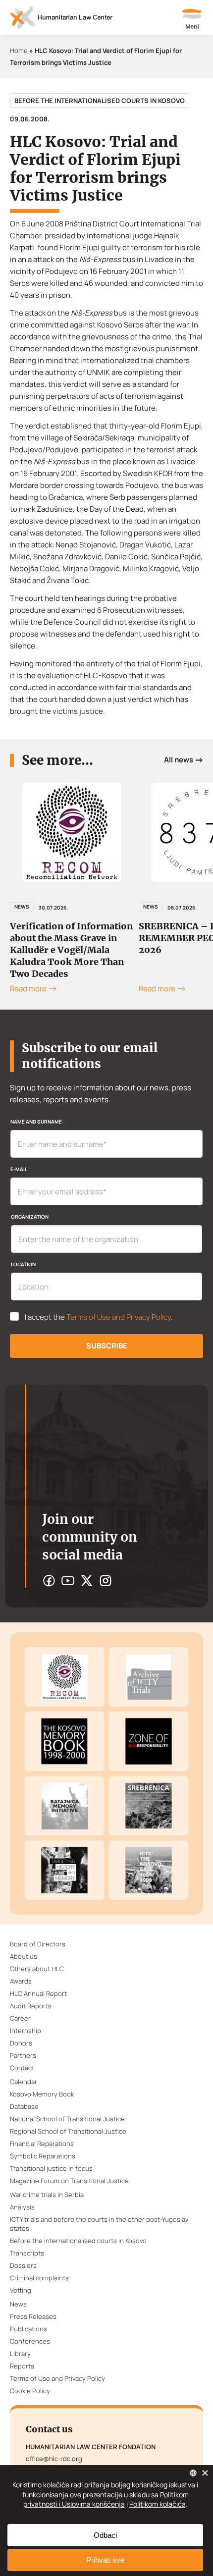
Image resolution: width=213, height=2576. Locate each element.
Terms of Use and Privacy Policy (119, 1317)
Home (19, 51)
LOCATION (23, 1264)
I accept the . (99, 1317)
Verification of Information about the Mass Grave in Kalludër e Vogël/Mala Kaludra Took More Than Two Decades (71, 950)
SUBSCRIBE (107, 1346)
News (22, 907)
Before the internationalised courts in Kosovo (100, 101)
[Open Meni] (192, 20)
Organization (30, 1217)
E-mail (20, 1169)
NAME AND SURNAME (38, 1122)
